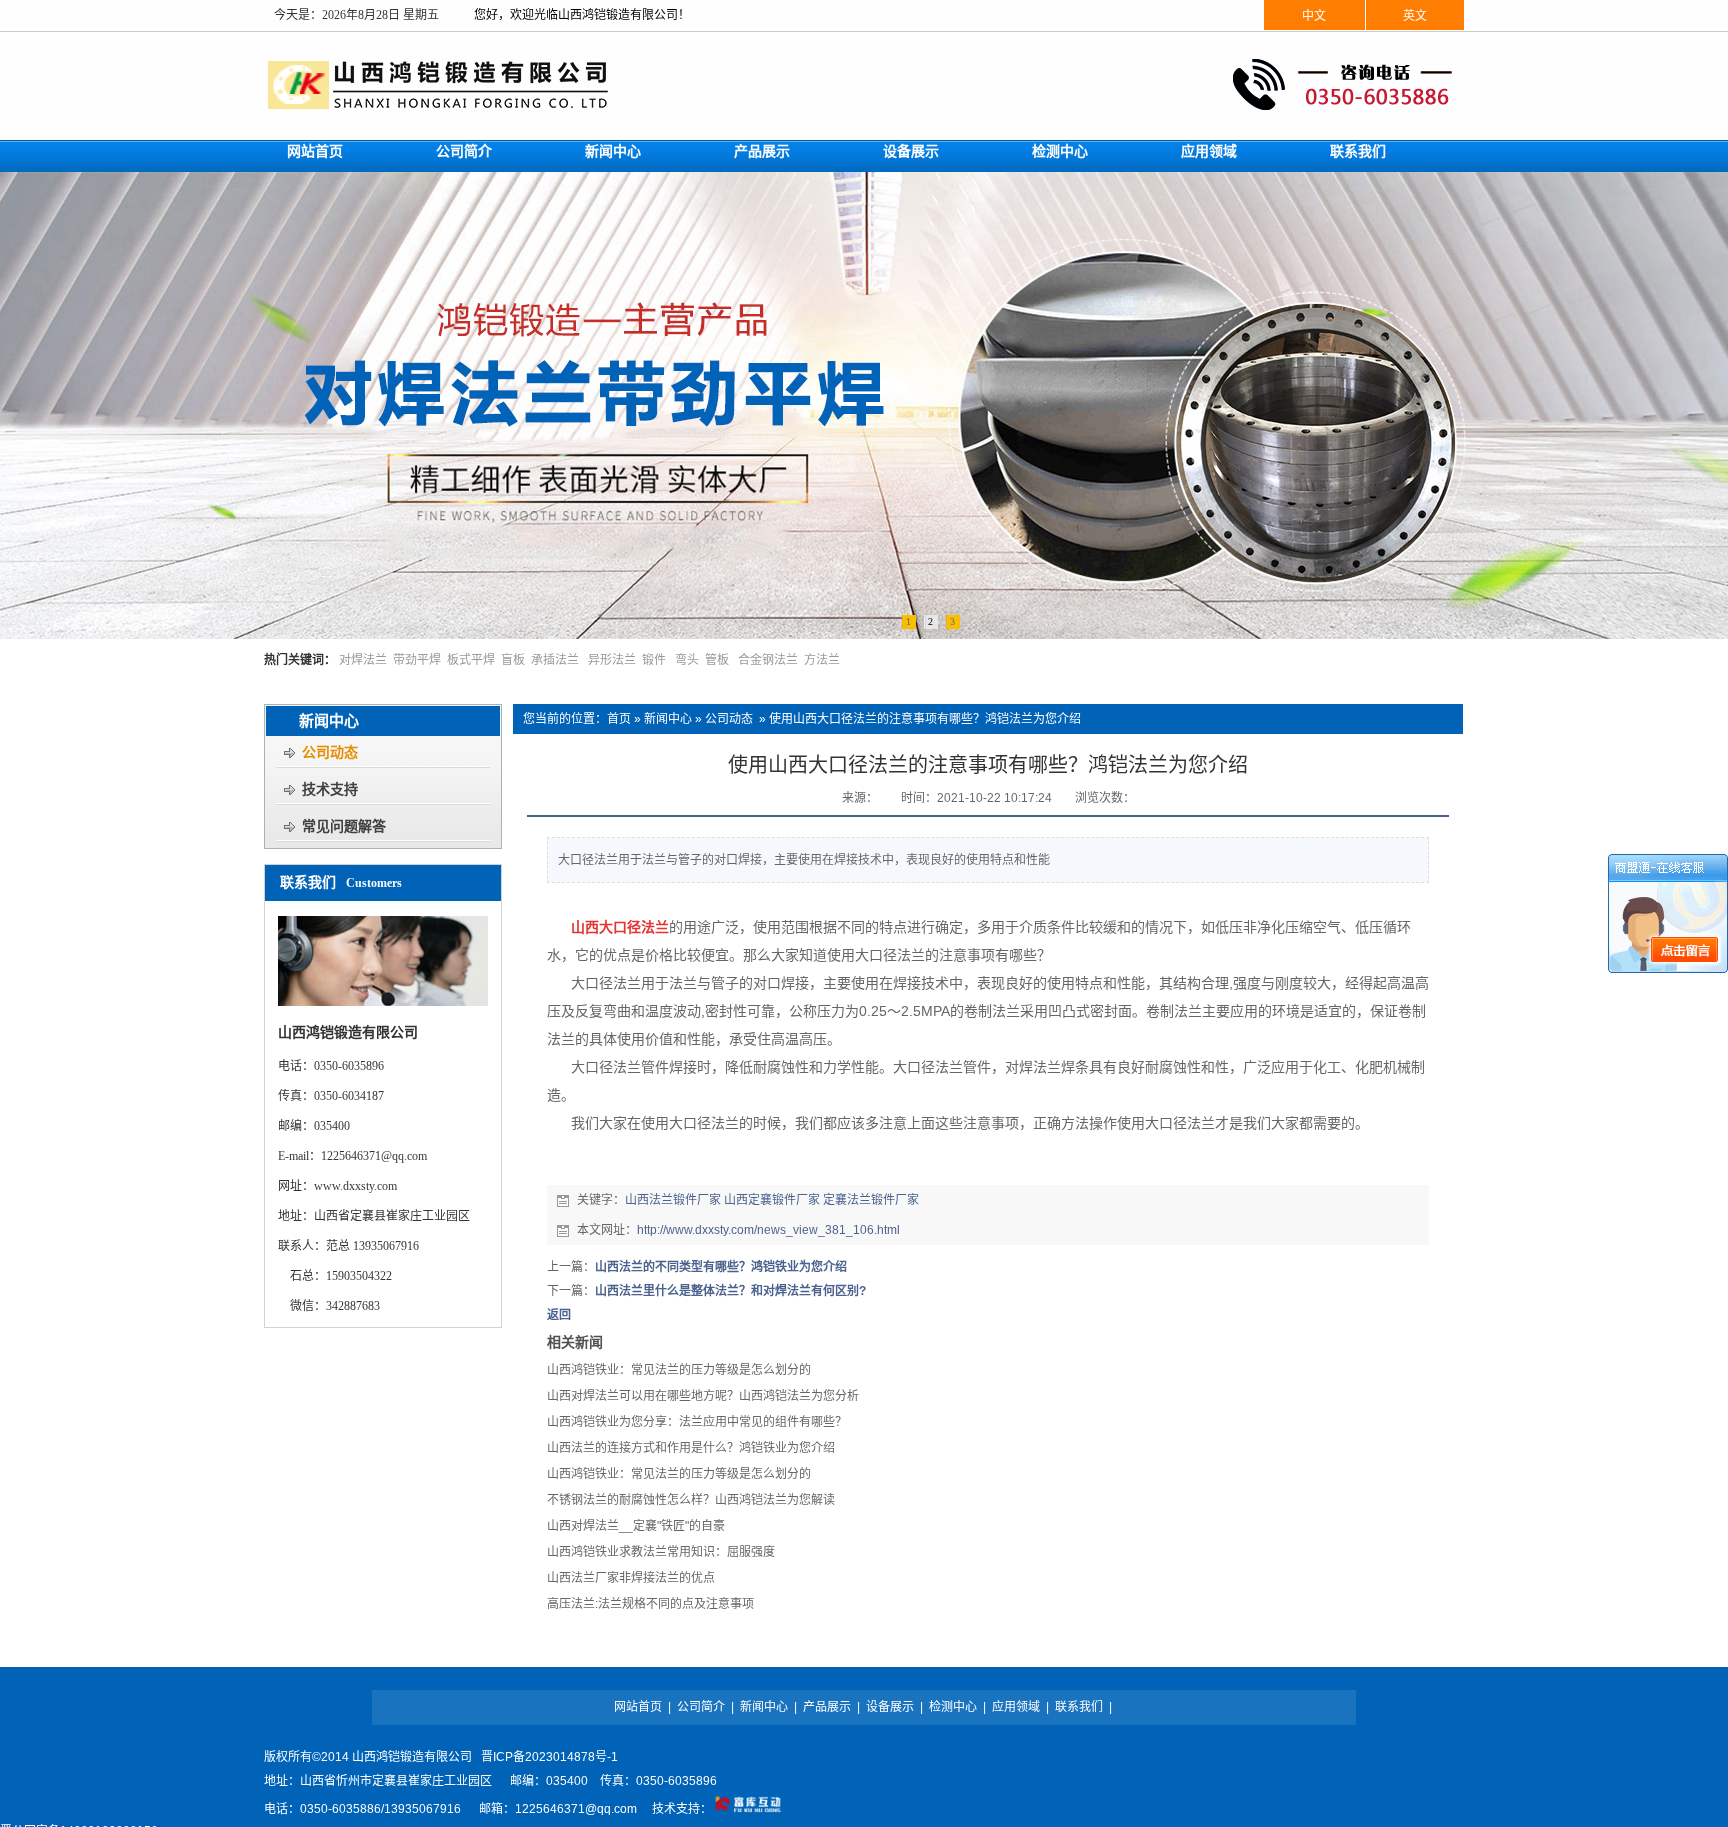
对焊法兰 (363, 660)
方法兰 (822, 660)
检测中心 (953, 1707)
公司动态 (729, 719)
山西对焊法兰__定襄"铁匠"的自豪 (636, 1526)
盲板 (513, 660)
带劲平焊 (417, 660)
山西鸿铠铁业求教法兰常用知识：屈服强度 (661, 1552)
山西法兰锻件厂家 (673, 1200)
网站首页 (638, 1707)
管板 (717, 660)
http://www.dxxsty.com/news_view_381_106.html (768, 1230)
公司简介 (701, 1707)
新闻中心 (668, 719)
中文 (1314, 16)
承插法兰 (555, 660)
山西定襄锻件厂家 (772, 1200)
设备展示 (890, 1707)
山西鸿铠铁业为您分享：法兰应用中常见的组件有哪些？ (697, 1422)
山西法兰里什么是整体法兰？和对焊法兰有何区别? (730, 1291)
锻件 (654, 660)
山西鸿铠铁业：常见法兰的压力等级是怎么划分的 (679, 1370)
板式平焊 (471, 660)
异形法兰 (612, 660)
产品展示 (827, 1707)
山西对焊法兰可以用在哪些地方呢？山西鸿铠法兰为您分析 (703, 1396)
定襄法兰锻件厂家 (871, 1200)
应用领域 (1016, 1707)
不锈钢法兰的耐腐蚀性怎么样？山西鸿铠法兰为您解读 (691, 1500)
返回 (559, 1315)
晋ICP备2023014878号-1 (549, 1757)
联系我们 (1079, 1707)
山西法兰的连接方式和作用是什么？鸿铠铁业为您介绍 (691, 1448)
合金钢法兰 (768, 660)
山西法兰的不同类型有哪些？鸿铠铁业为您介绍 (721, 1267)
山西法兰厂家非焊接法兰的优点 (631, 1578)
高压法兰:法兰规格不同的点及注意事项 (650, 1604)
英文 (1415, 16)
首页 (619, 719)
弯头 (687, 660)
